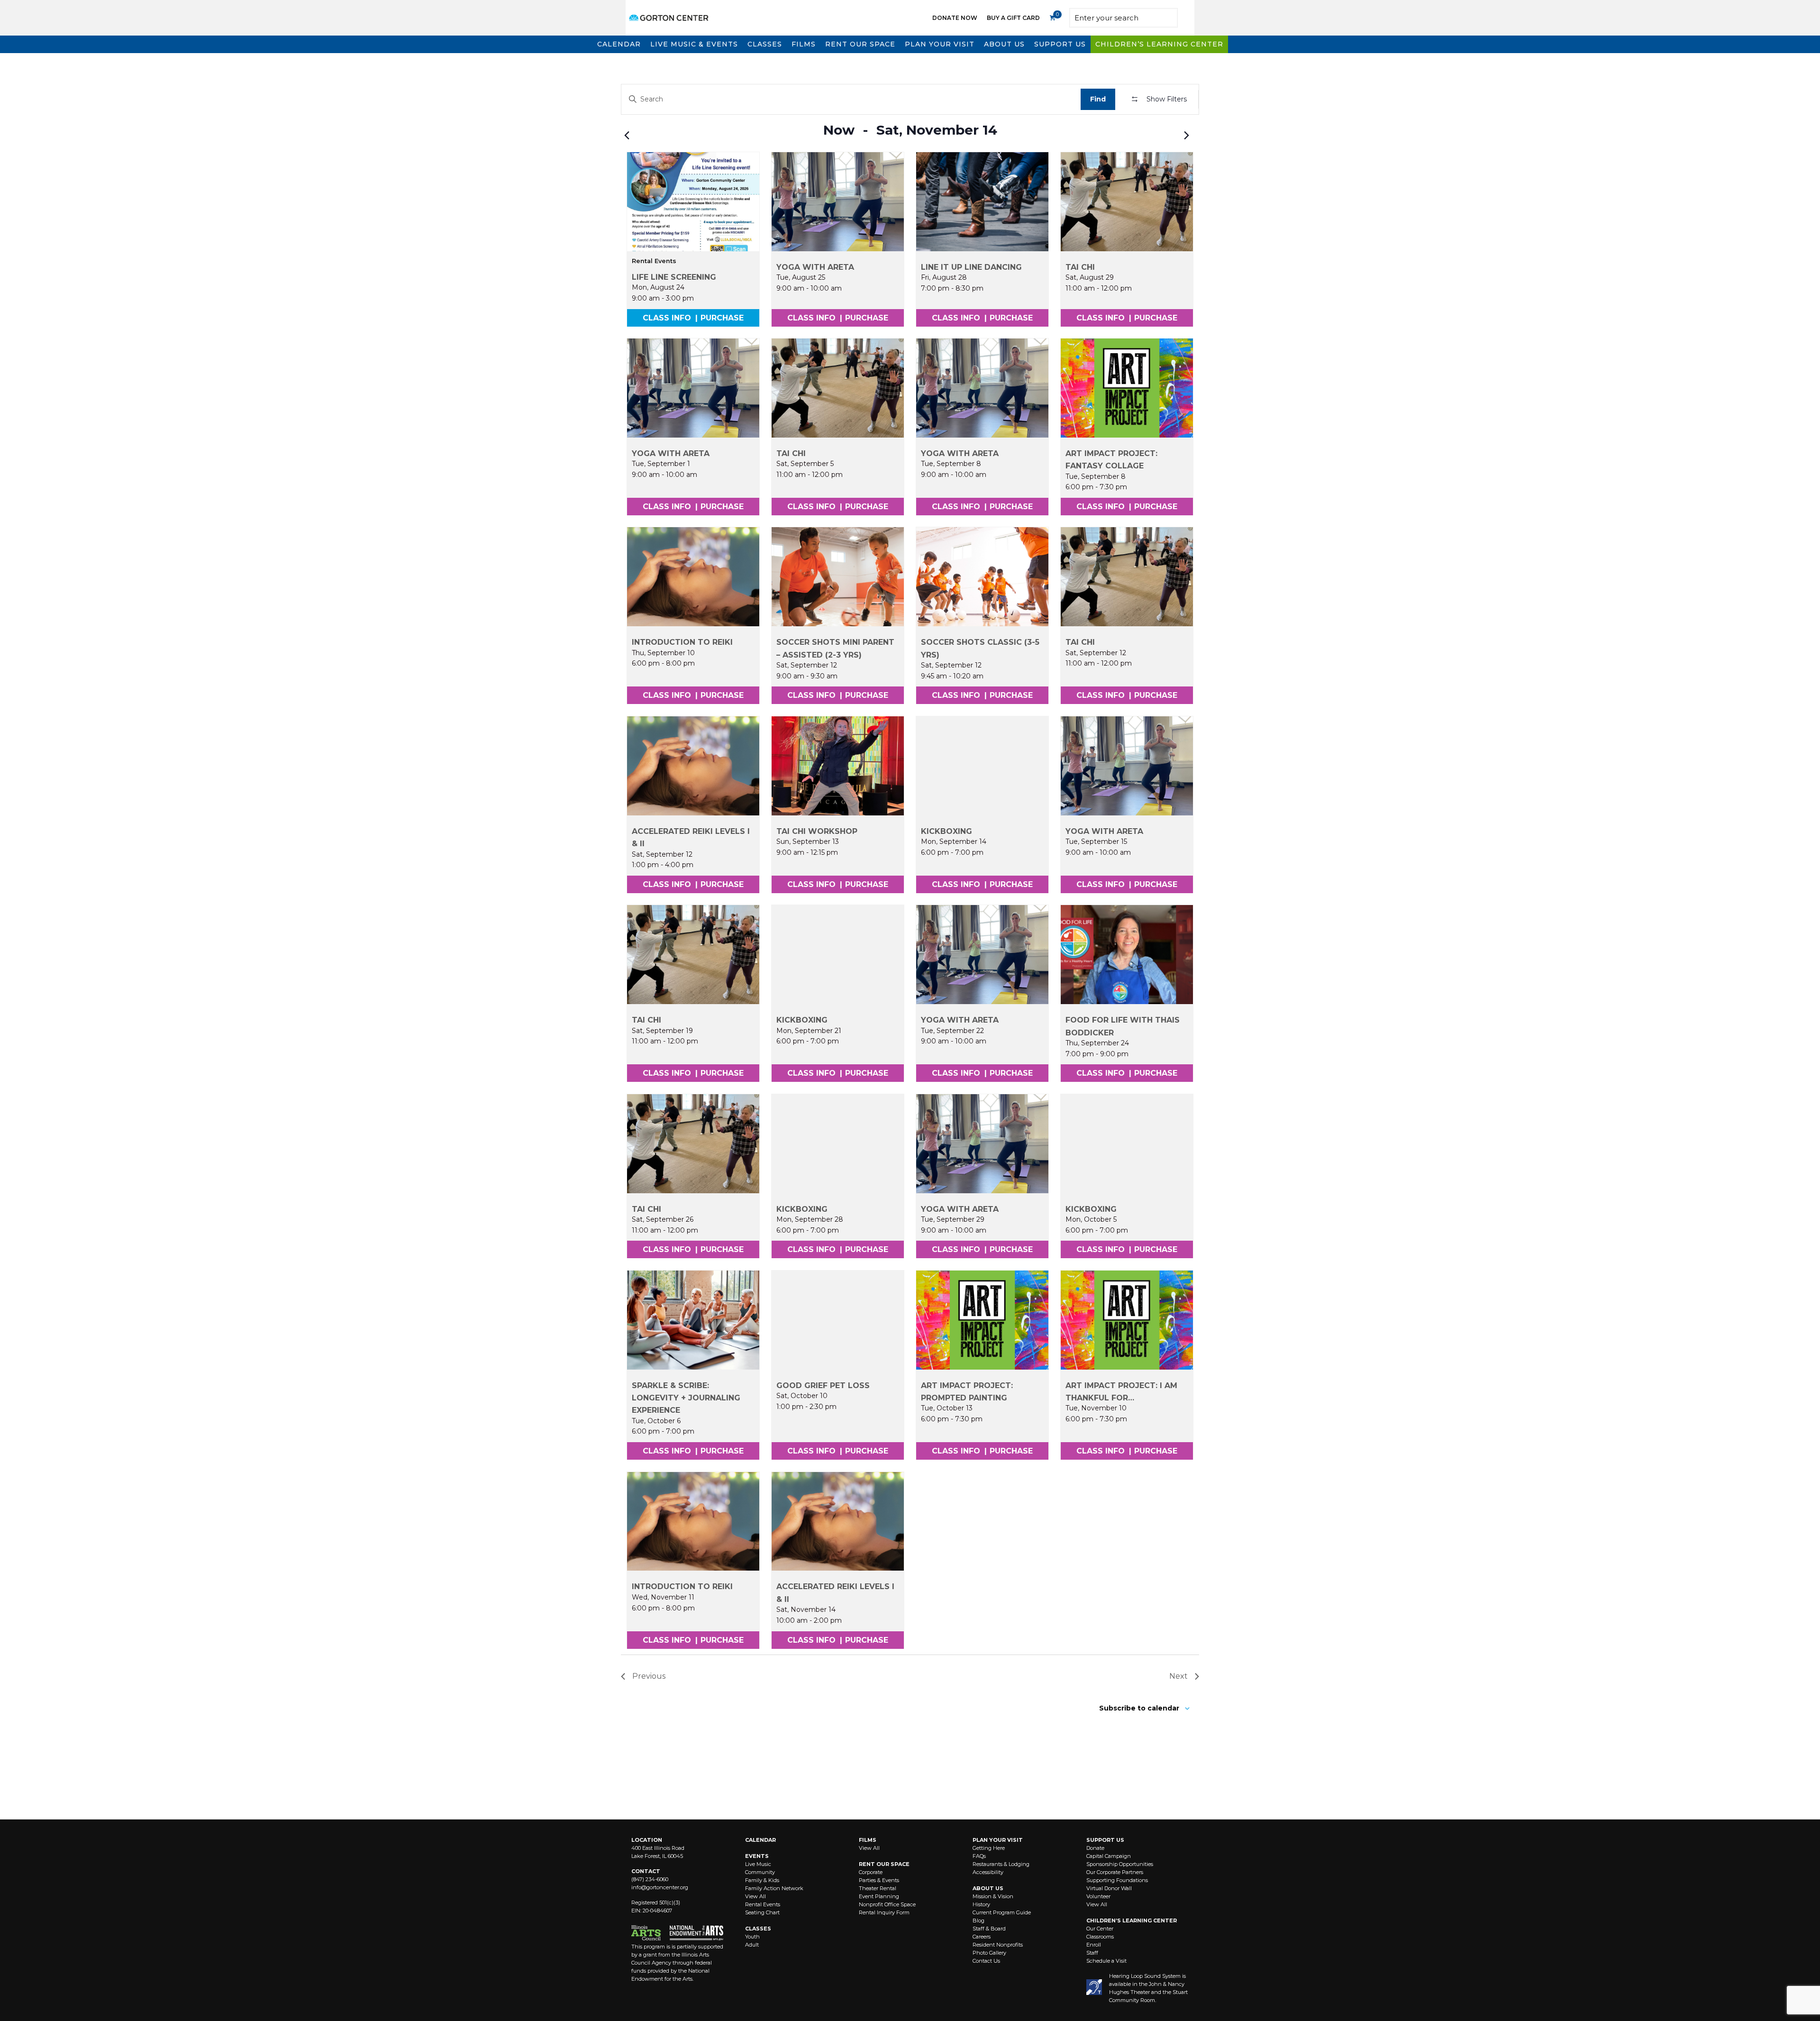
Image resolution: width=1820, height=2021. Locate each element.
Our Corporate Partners (1115, 1872)
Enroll (1094, 1945)
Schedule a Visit (1106, 1961)
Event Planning (879, 1896)
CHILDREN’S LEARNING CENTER (1132, 1920)
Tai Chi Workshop (817, 831)
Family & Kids (762, 1880)
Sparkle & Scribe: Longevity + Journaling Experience (686, 1398)
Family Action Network (774, 1888)
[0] (1052, 18)
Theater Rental (878, 1888)
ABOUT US (988, 1888)
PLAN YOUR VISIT (998, 1840)
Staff (1092, 1953)
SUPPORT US (1105, 1840)
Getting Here (989, 1848)
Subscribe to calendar (1139, 1708)
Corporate (871, 1872)
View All (755, 1896)
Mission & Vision (993, 1896)
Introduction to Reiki (682, 642)
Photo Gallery (989, 1953)
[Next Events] (1186, 136)
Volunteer (1098, 1896)
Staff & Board (989, 1929)
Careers (982, 1937)
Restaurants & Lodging (1001, 1864)
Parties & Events (879, 1880)
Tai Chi (1080, 267)
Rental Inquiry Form (884, 1912)
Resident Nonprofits (998, 1945)
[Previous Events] (627, 136)
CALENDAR (760, 1840)
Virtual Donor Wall (1109, 1888)
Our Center (1100, 1929)
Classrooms (1100, 1937)
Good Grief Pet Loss (823, 1385)
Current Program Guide (1002, 1912)
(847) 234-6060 (650, 1879)
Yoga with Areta (815, 267)
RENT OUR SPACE (884, 1864)
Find (1098, 99)
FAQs (979, 1856)
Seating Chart (762, 1912)
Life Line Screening (674, 277)
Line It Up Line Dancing (971, 267)
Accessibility (988, 1872)
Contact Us (986, 1961)
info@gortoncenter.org (660, 1887)
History (981, 1904)
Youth (752, 1937)
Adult (752, 1945)
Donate (1095, 1848)
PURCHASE (722, 318)
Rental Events (763, 1904)
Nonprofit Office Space (887, 1904)
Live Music (758, 1864)
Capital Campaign (1109, 1856)
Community (760, 1872)
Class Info (667, 318)
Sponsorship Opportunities (1120, 1864)
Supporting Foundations (1117, 1880)
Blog (978, 1920)
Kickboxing (946, 831)
